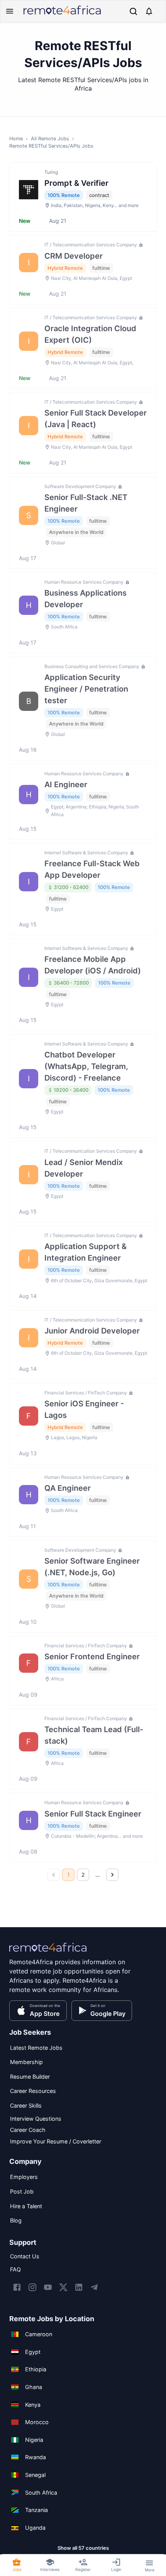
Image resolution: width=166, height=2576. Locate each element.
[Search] (133, 11)
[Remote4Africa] (48, 1953)
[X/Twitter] (63, 2287)
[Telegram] (94, 2287)
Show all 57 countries (83, 2548)
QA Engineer (68, 1488)
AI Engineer (66, 785)
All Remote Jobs (50, 139)
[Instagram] (32, 2287)
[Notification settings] (149, 11)
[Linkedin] (79, 2287)
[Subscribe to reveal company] (140, 245)
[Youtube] (48, 2287)
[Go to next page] (112, 1875)
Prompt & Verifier (76, 183)
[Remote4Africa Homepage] (62, 15)
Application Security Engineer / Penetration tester (86, 689)
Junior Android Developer (92, 1331)
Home (16, 139)
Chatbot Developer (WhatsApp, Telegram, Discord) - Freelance (86, 1066)
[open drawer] (10, 11)
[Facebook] (17, 2287)
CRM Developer (74, 256)
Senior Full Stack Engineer (93, 1814)
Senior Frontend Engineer (92, 1657)
